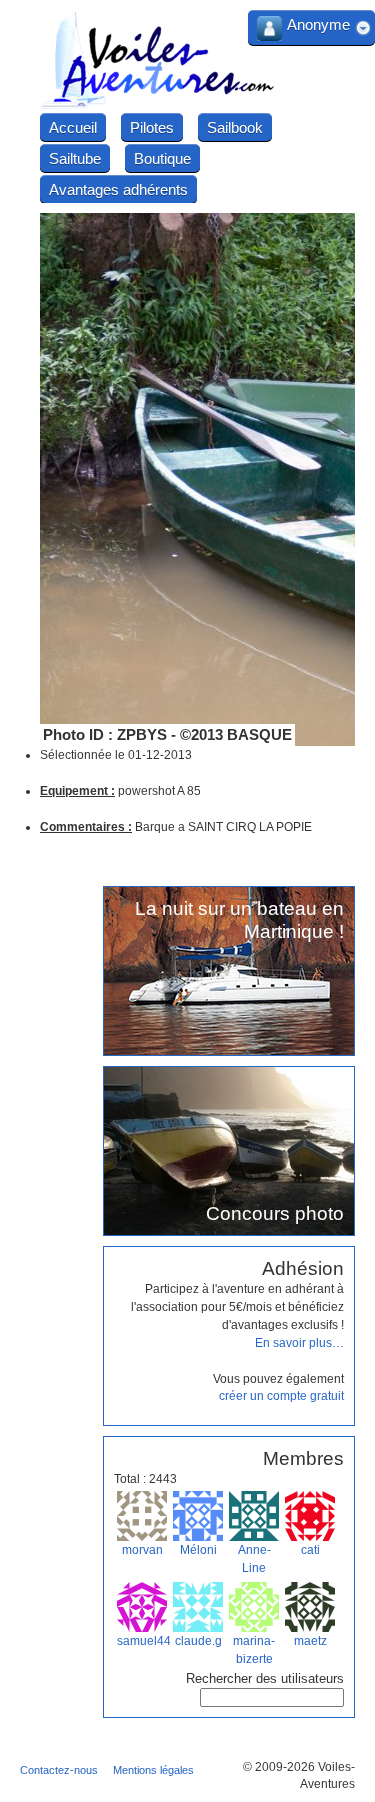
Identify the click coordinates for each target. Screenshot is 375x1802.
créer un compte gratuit (281, 1396)
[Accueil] (158, 106)
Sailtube (75, 158)
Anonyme (318, 24)
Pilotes (152, 127)
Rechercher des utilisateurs (265, 1678)
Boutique (162, 158)
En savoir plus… (299, 1343)
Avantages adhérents (118, 189)
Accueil (73, 127)
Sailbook (235, 127)
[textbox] (272, 1697)
